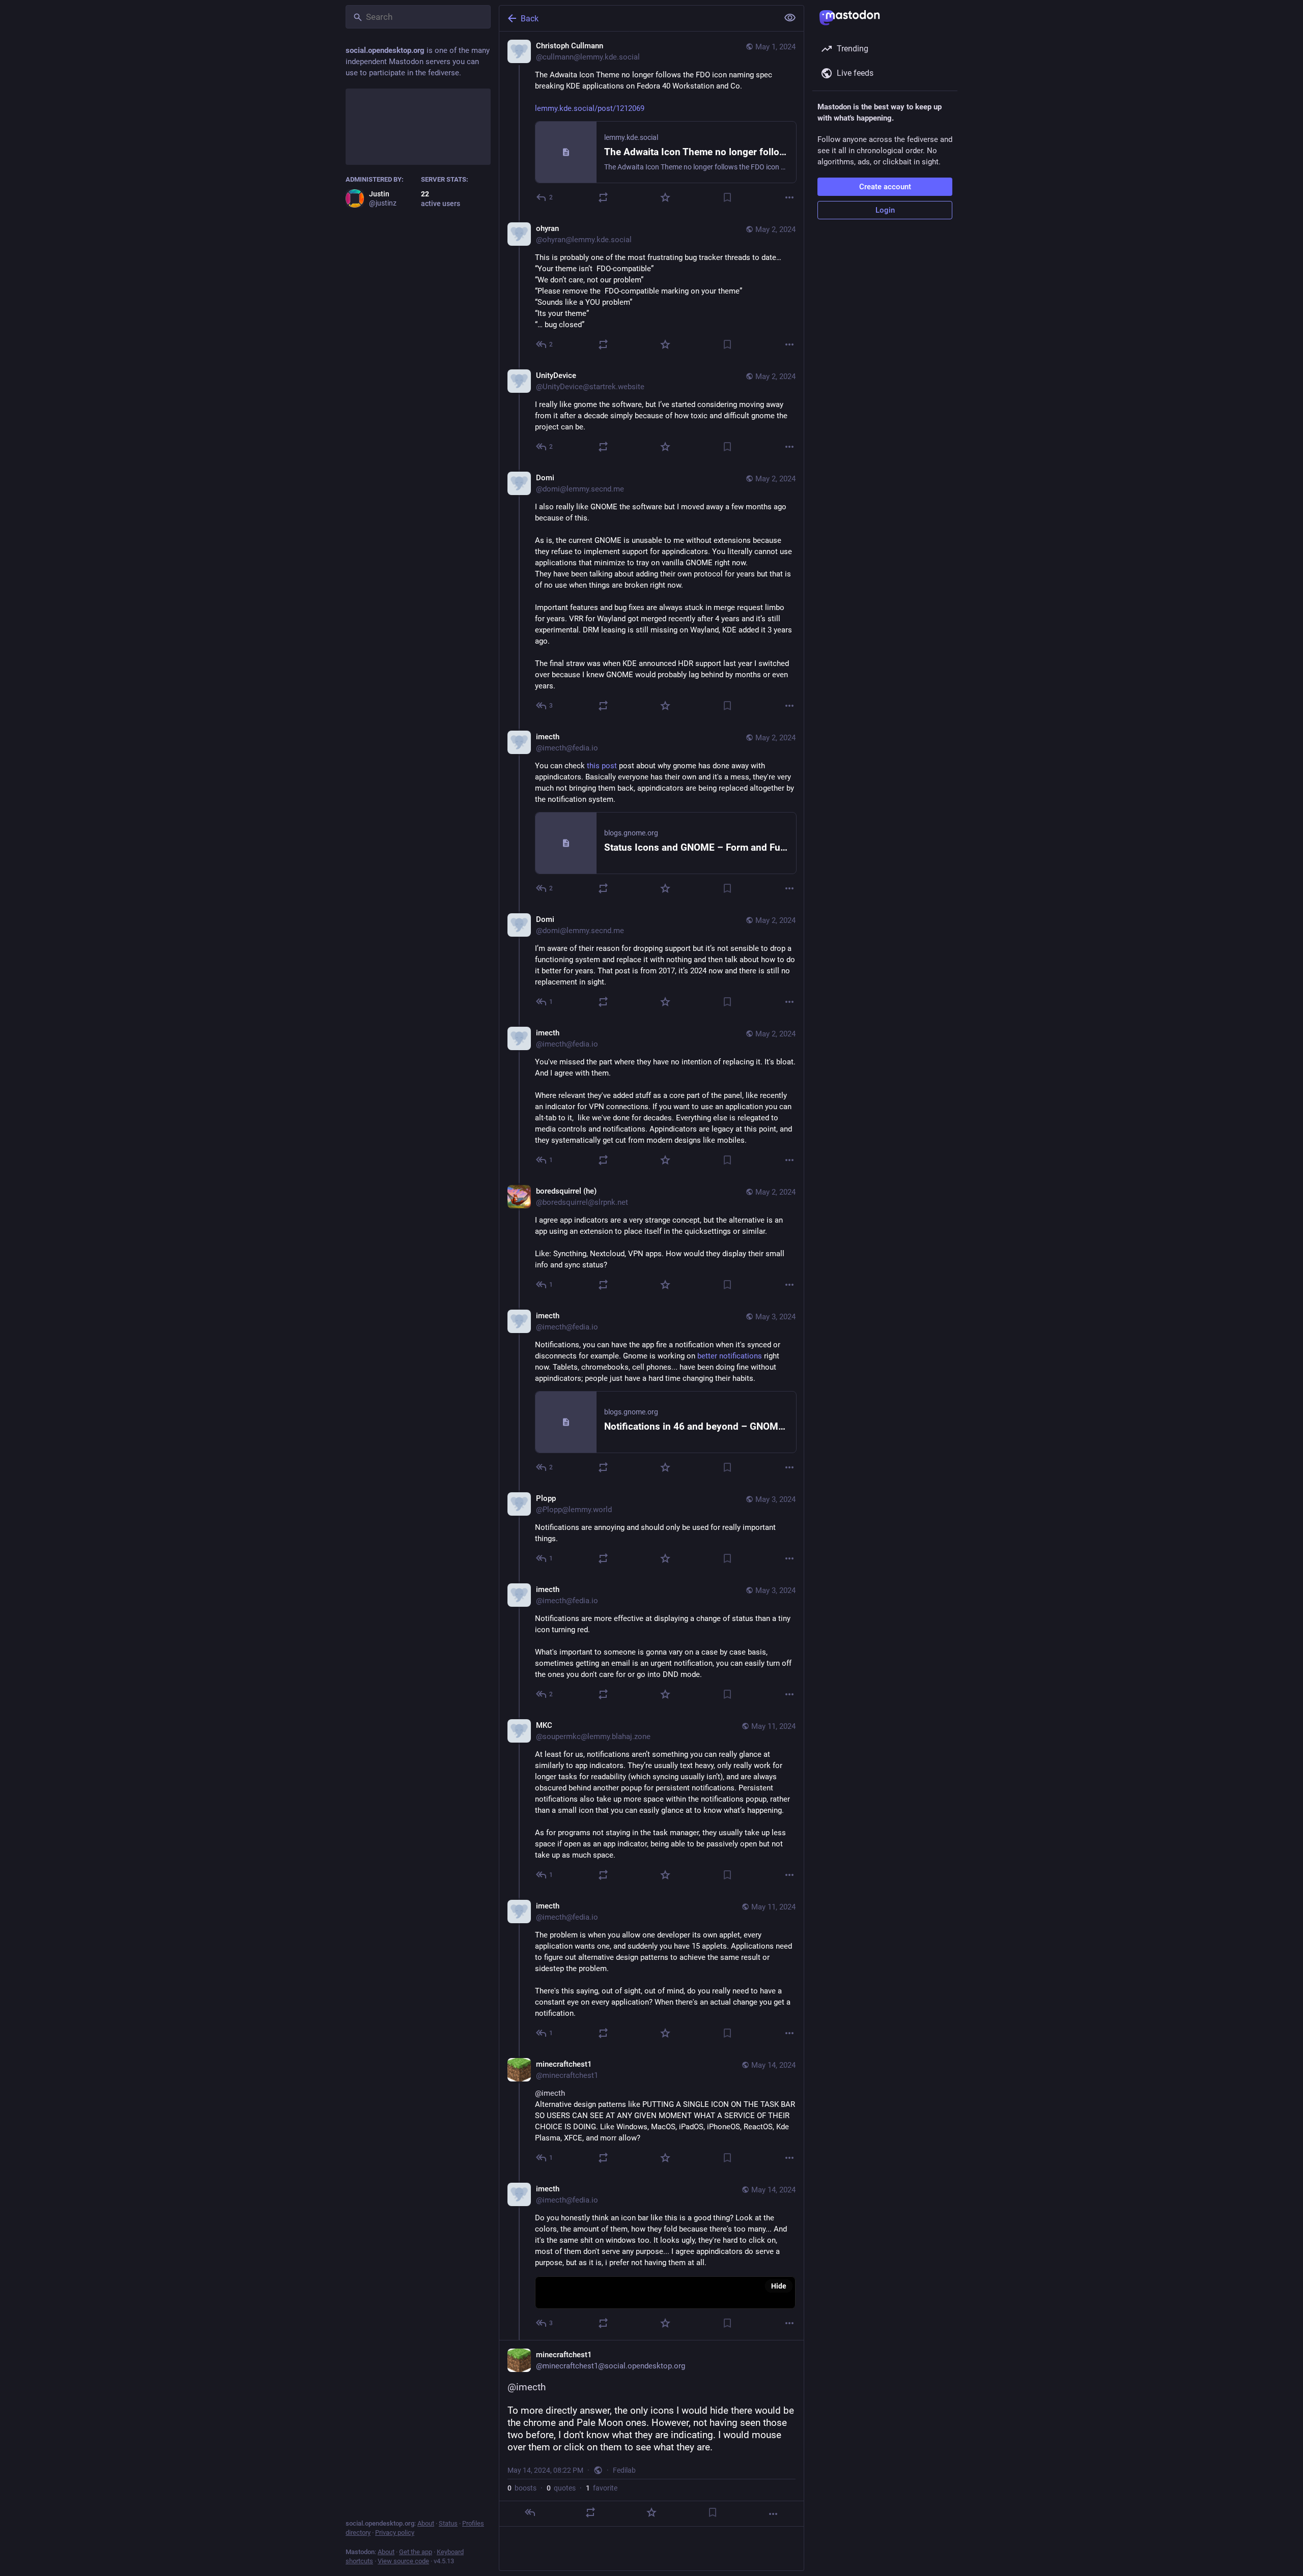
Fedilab (624, 2470)
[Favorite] (665, 197)
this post (602, 766)
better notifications (730, 1356)
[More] (789, 197)
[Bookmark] (727, 197)
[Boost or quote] (603, 197)
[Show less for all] (790, 18)
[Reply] (530, 2512)
